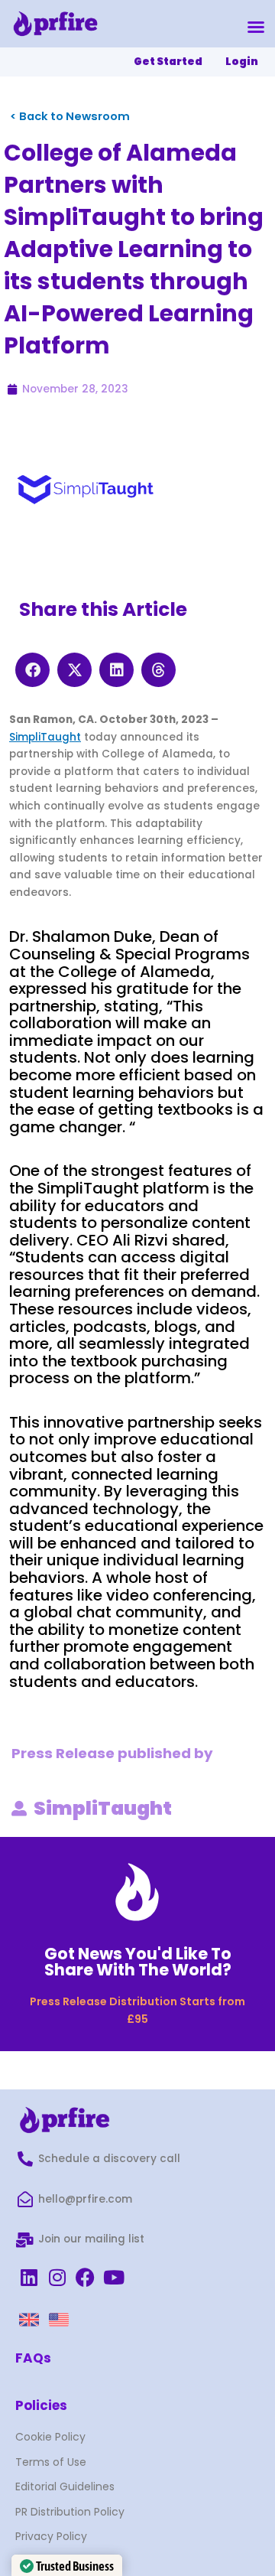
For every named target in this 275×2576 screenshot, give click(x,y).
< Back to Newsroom (70, 116)
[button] (256, 27)
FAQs (33, 2358)
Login (242, 62)
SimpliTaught (45, 737)
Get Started (168, 62)
